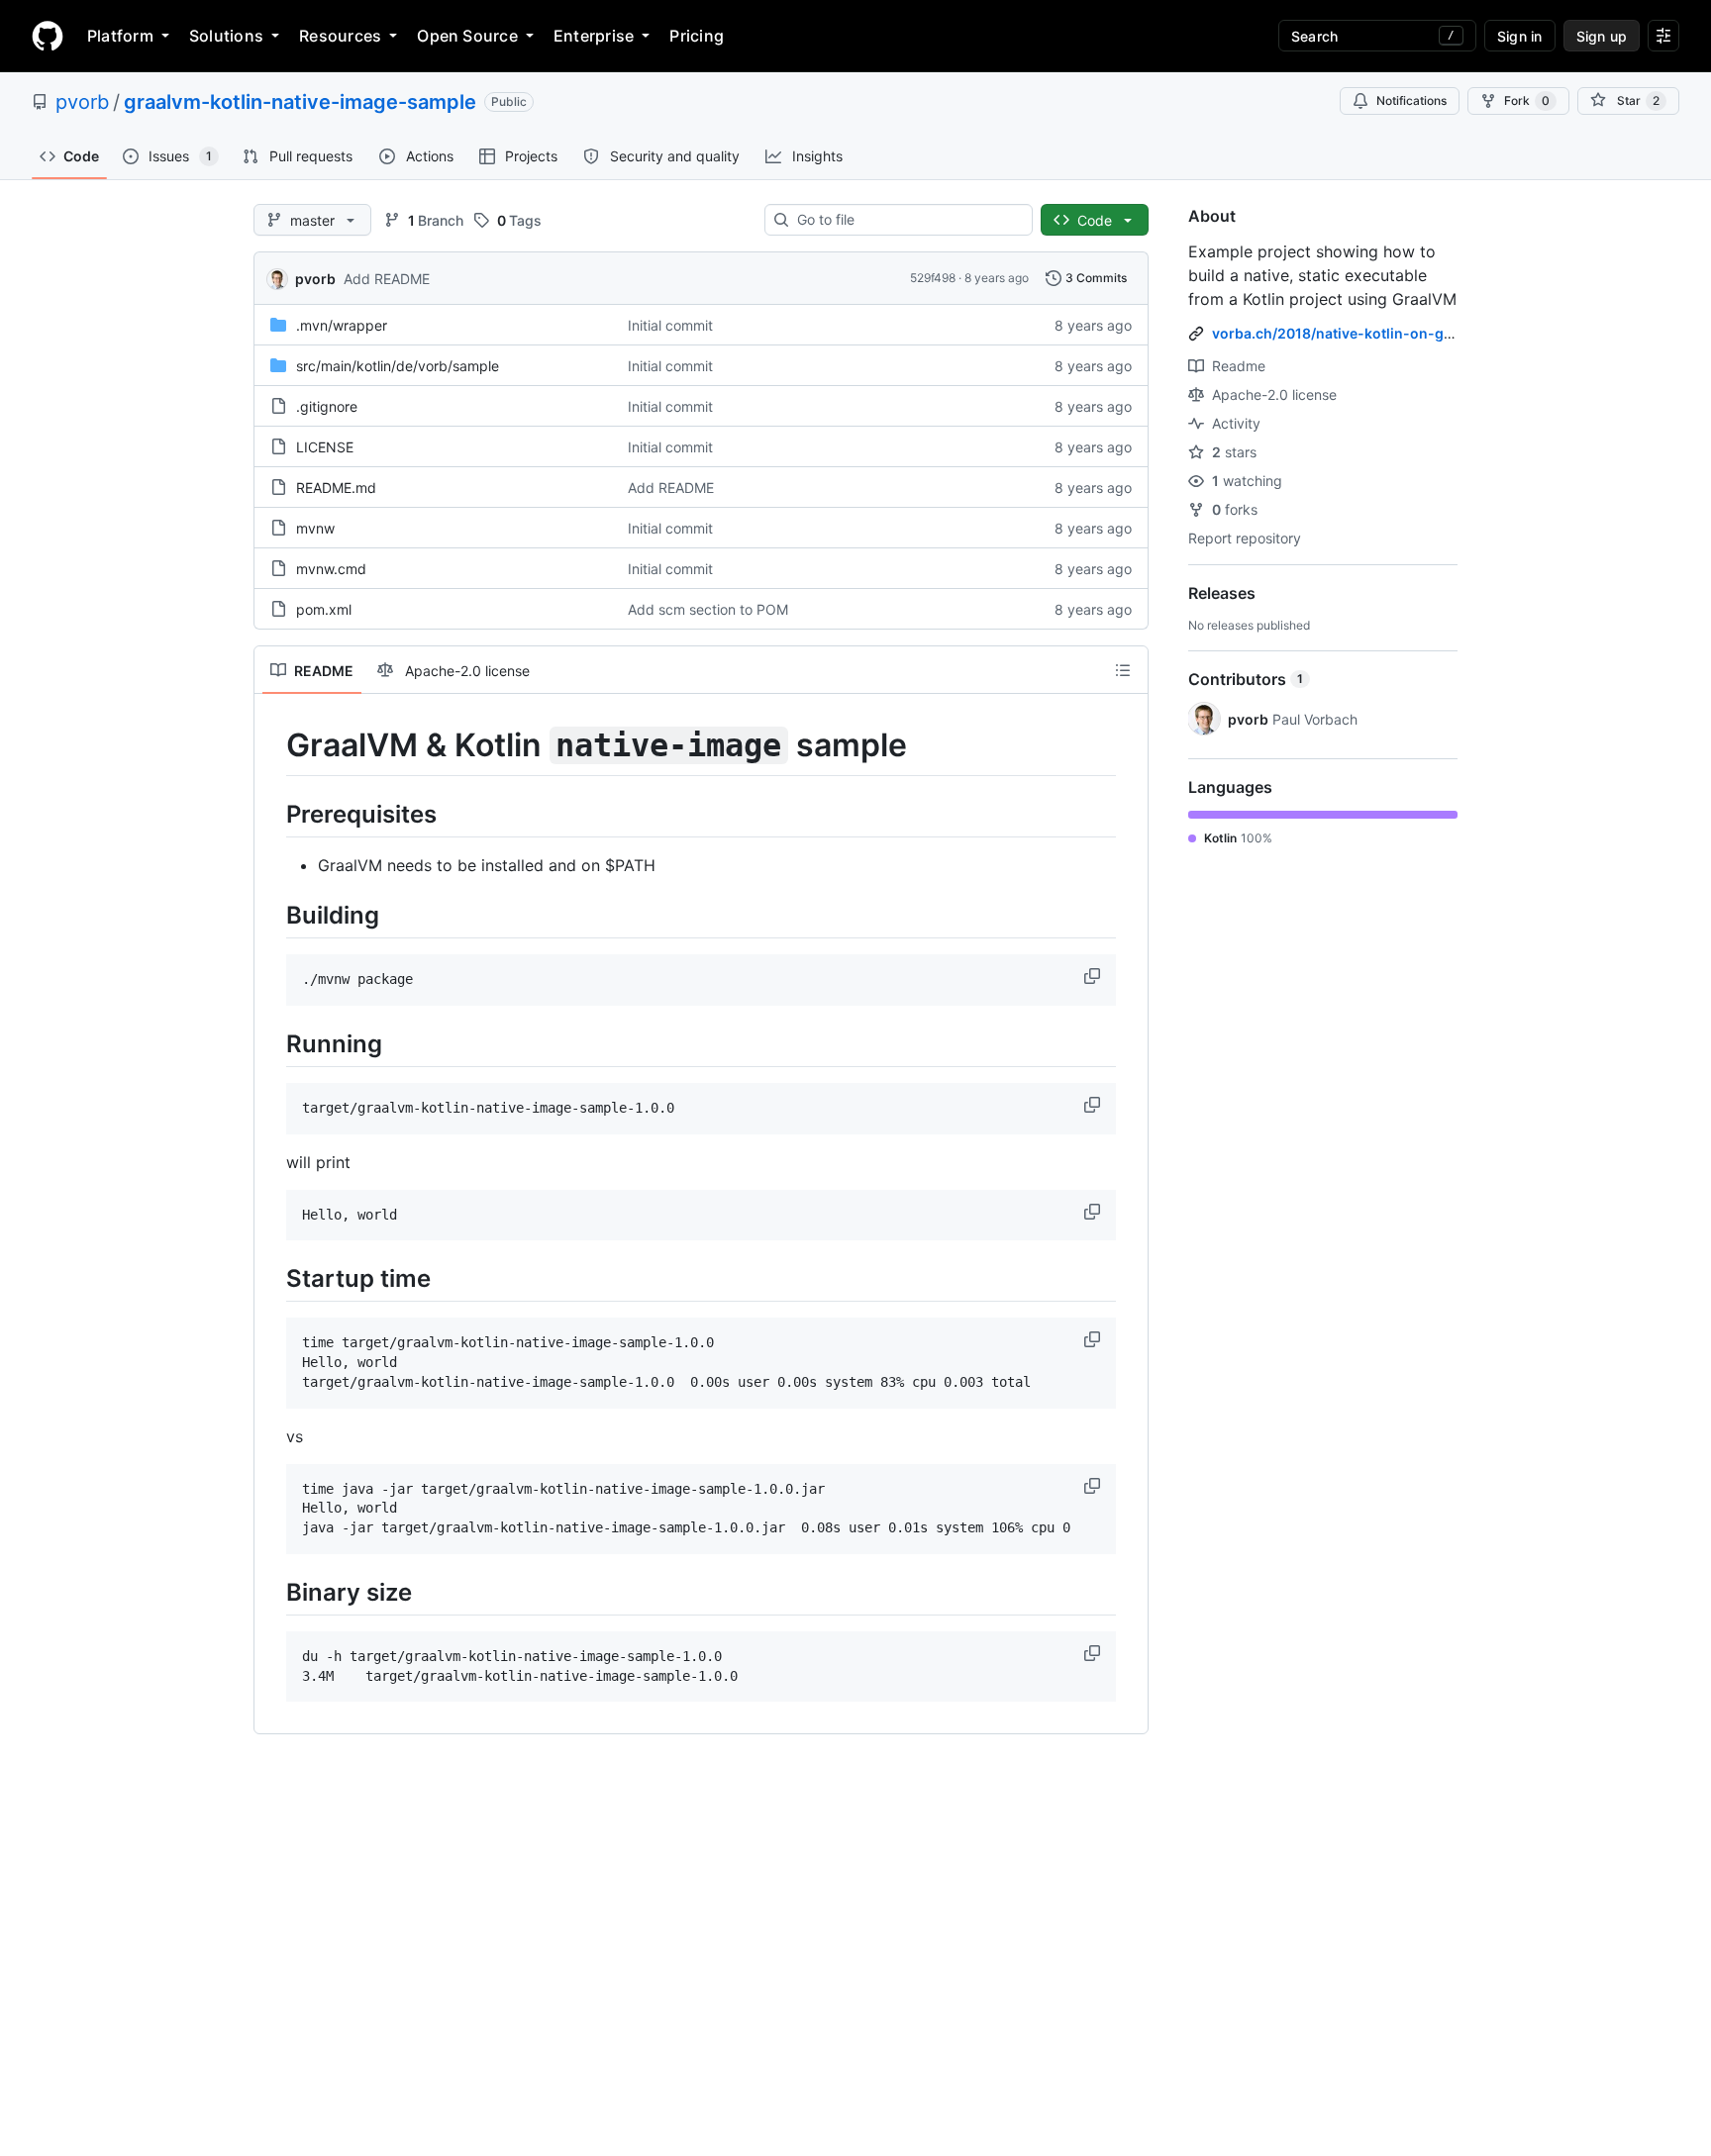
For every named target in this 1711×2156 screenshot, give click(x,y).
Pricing (697, 36)
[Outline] (1123, 670)
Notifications (1411, 100)
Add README (387, 279)
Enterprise (594, 36)
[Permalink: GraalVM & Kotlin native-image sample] (272, 745)
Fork (1527, 100)
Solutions (226, 36)
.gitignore (327, 406)
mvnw (315, 528)
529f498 (933, 278)
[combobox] (906, 220)
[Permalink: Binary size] (272, 1592)
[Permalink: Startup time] (272, 1279)
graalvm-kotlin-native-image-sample (300, 102)
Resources (340, 36)
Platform (120, 36)
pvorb (82, 102)
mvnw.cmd (331, 569)
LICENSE (325, 447)
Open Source (467, 36)
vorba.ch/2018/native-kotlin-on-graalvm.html (1368, 333)
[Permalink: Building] (272, 915)
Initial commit (670, 325)
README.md (336, 488)
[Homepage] (48, 36)
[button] (1094, 976)
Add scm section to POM (708, 609)
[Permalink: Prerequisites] (272, 814)
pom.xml (324, 609)
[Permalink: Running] (272, 1043)
